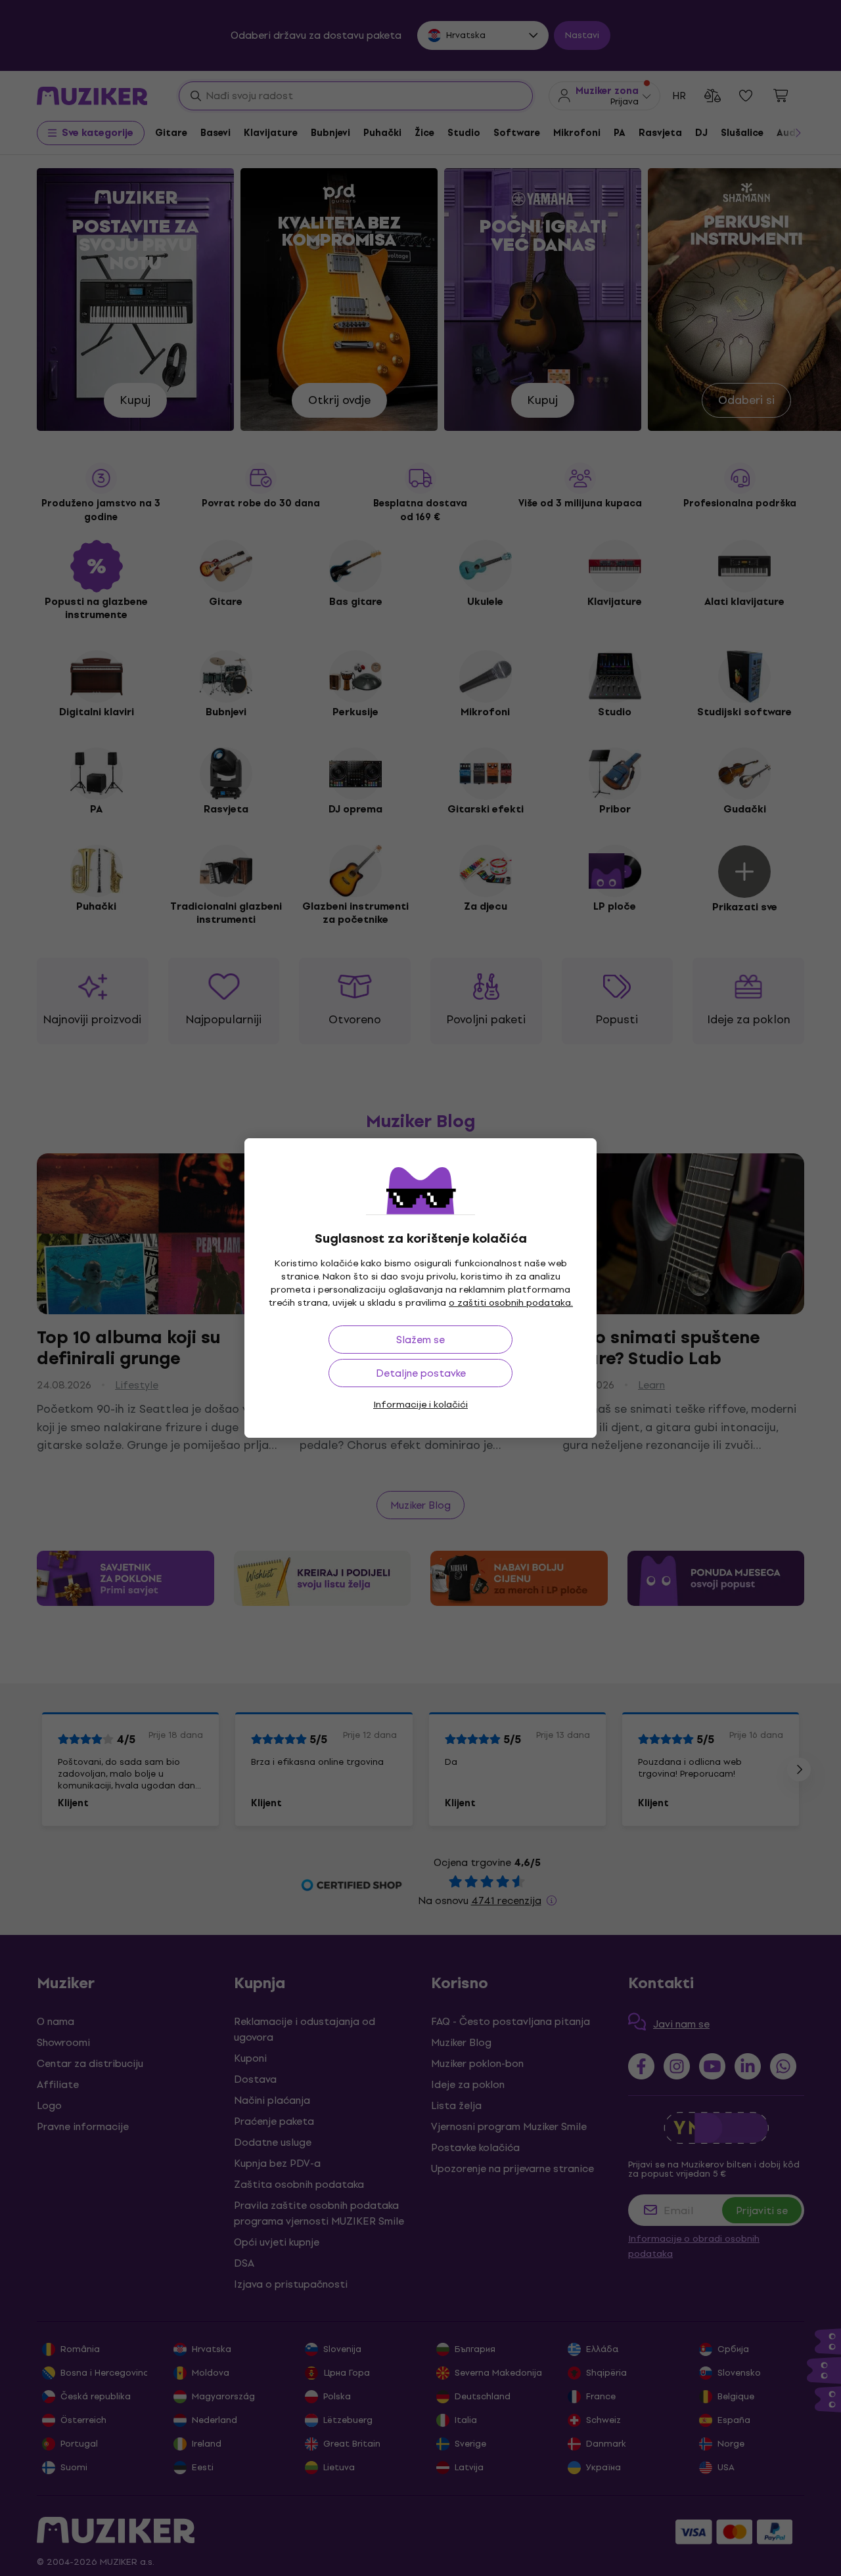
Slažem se (420, 1340)
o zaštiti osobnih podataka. (511, 1303)
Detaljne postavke (421, 1373)
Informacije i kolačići (420, 1405)
